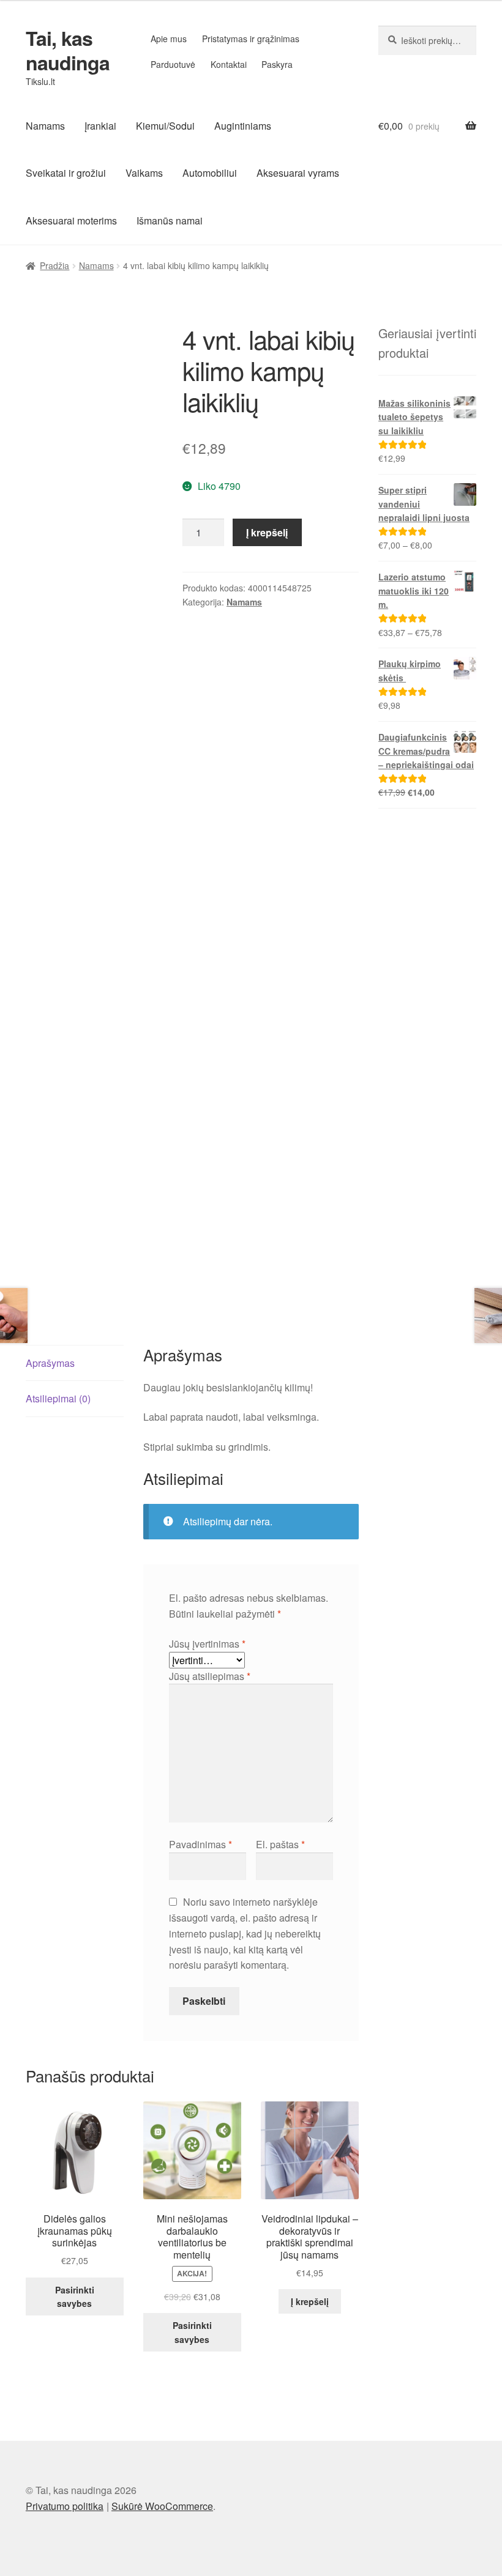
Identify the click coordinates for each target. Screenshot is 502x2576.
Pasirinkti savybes (75, 2297)
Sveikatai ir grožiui (66, 173)
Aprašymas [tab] (50, 1363)
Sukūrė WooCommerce (162, 2506)
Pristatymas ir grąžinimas (251, 39)
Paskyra (277, 64)
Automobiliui (210, 173)
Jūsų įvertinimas (207, 1644)
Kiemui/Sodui (165, 126)
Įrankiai (100, 126)
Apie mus (169, 39)
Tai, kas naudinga (68, 50)
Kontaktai (229, 64)
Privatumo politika (65, 2506)
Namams (45, 126)
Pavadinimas (200, 1844)
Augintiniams (243, 126)
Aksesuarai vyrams (298, 173)
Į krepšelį (267, 532)
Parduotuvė (173, 64)
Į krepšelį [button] (310, 2301)
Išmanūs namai (170, 220)
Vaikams (144, 173)
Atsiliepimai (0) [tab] (58, 1398)
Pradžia (54, 265)
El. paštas (280, 1844)
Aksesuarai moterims (71, 220)
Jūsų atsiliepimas (210, 1676)
